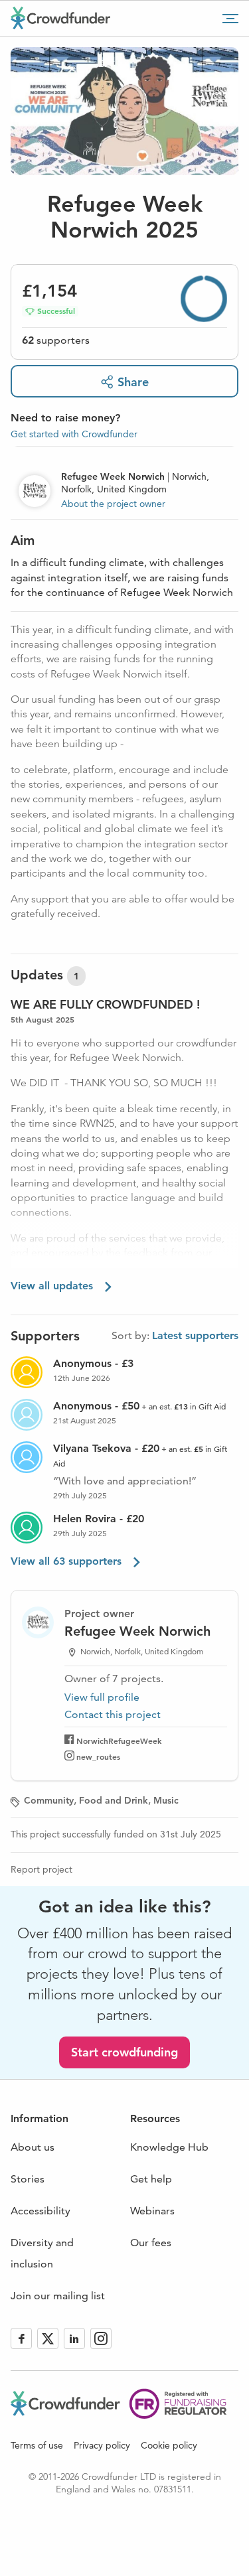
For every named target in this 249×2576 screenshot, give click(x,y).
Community (49, 1800)
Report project (41, 1869)
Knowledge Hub (169, 2147)
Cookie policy (169, 2445)
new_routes (98, 1756)
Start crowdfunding (124, 2052)
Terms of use (37, 2445)
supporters (56, 340)
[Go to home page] (60, 18)
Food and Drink (114, 1800)
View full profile (102, 1697)
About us (33, 2147)
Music (166, 1800)
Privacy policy (102, 2445)
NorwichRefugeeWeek (119, 1741)
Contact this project (113, 1714)
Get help (151, 2179)
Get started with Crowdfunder (74, 434)
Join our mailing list (58, 2296)
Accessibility (41, 2211)
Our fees (151, 2243)
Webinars (152, 2211)
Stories (28, 2179)
